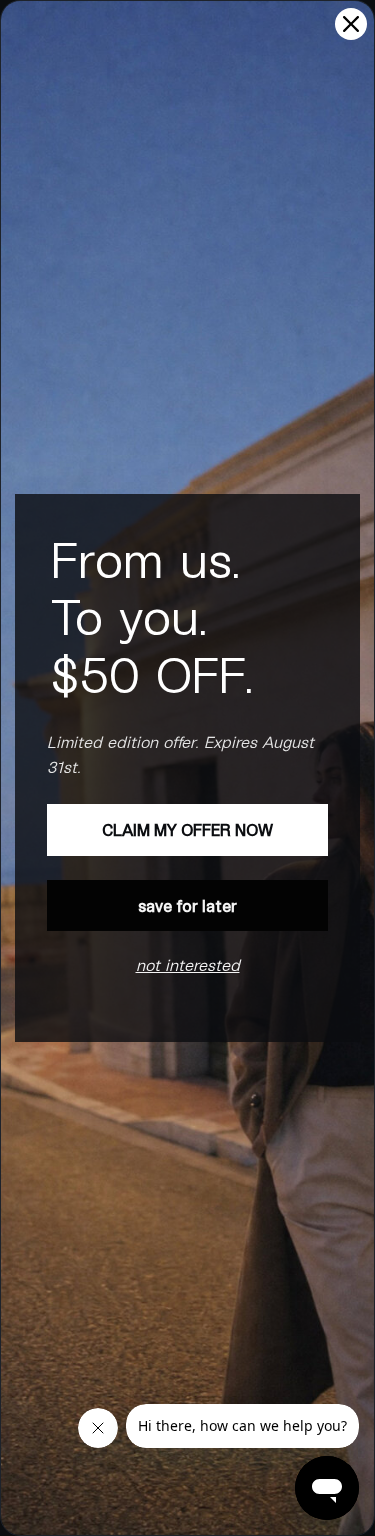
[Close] (351, 24)
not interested (188, 964)
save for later (187, 905)
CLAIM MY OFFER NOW (187, 829)
